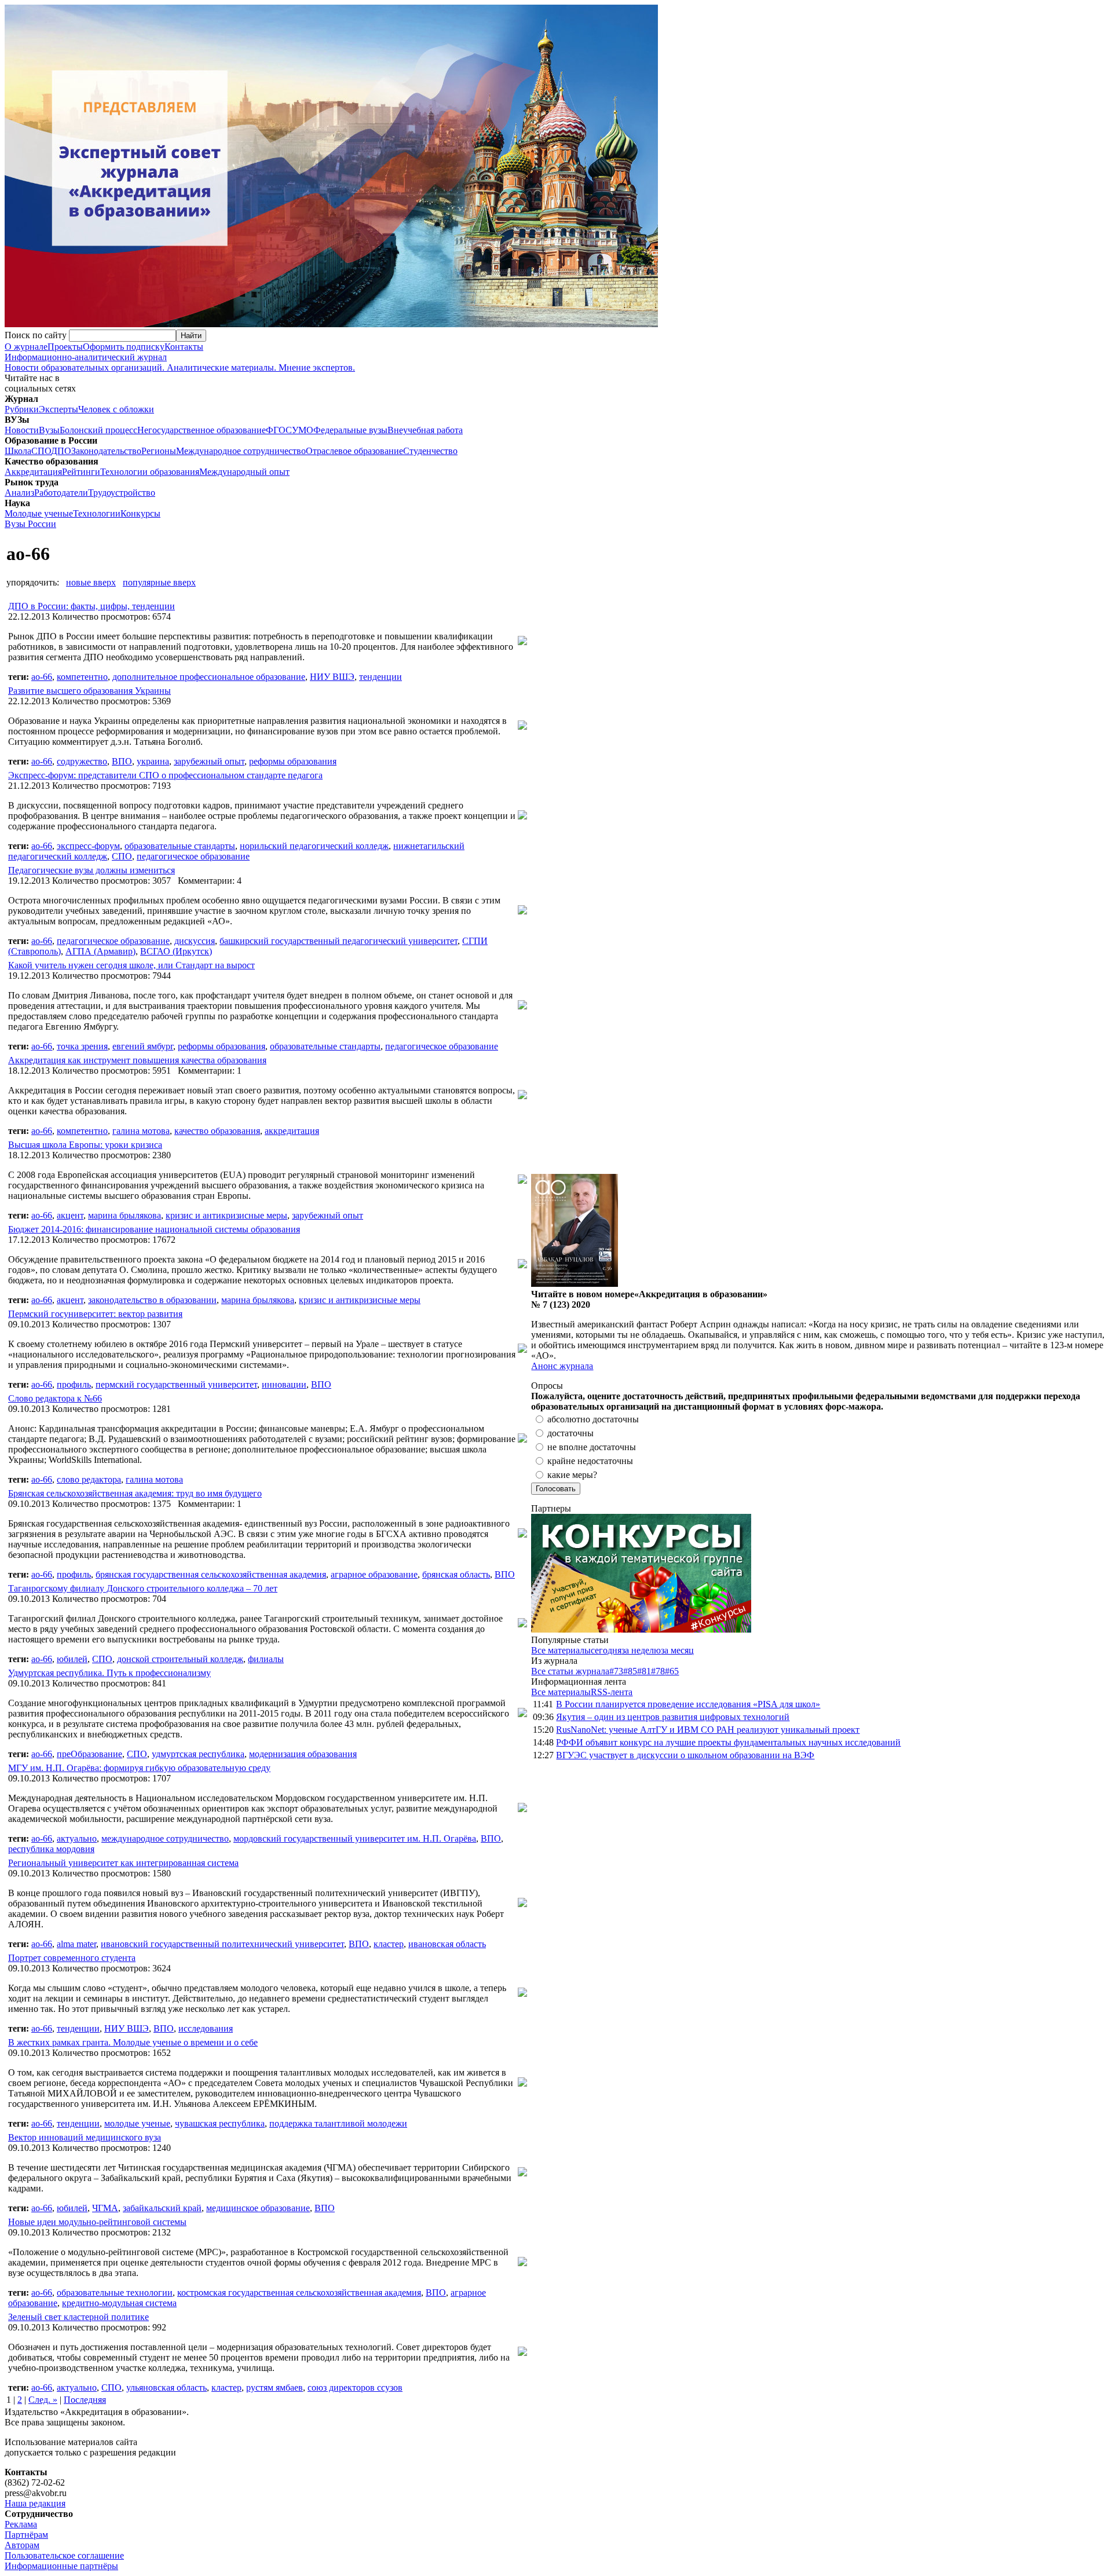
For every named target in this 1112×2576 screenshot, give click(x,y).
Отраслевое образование (354, 451)
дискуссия (195, 941)
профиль (74, 1384)
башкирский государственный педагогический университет (339, 941)
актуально (77, 1838)
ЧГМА (105, 2208)
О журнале (26, 347)
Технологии (97, 513)
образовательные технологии (115, 2293)
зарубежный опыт (209, 761)
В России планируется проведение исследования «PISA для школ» (688, 1704)
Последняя (85, 2400)
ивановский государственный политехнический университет (222, 1944)
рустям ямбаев (275, 2387)
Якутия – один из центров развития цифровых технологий (673, 1717)
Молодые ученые (39, 513)
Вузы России (30, 524)
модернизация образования (303, 1754)
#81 (644, 1671)
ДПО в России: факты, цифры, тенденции (92, 606)
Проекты (65, 347)
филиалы (266, 1659)
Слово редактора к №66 (55, 1398)
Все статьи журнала (570, 1671)
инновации (284, 1384)
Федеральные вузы (350, 430)
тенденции (381, 677)
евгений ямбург (143, 1046)
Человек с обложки (116, 409)
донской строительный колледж (180, 1659)
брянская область (456, 1574)
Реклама (21, 2524)
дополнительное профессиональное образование (209, 677)
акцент (70, 1215)
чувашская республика (220, 2123)
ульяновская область (167, 2387)
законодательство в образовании (152, 1300)
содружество (82, 761)
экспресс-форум (88, 846)
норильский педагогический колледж (314, 846)
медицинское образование (258, 2208)
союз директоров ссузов (355, 2387)
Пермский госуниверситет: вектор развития (95, 1314)
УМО (303, 430)
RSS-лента (612, 1692)
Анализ (19, 493)
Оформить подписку (124, 347)
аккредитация (292, 1131)
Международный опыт (244, 472)
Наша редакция (35, 2503)
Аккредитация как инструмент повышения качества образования (137, 1060)
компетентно (82, 677)
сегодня (606, 1650)
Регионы (159, 451)
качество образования (217, 1131)
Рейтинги (81, 472)
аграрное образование (374, 1574)
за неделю (641, 1650)
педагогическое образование (193, 856)
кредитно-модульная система (119, 2303)
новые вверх (91, 582)
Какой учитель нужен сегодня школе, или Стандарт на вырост (131, 965)
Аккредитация (33, 472)
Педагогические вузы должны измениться (92, 870)
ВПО (122, 761)
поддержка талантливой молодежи (338, 2123)
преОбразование (89, 1754)
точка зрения (82, 1046)
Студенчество (430, 451)
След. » (43, 2400)
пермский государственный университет (176, 1384)
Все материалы (561, 1650)
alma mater (76, 1944)
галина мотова (141, 1131)
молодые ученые (137, 2123)
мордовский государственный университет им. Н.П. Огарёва (355, 1838)
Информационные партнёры (61, 2566)
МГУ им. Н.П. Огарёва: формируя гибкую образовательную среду (139, 1768)
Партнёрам (26, 2535)
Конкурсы (140, 513)
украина (153, 761)
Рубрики (22, 409)
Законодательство (106, 451)
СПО (41, 451)
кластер (389, 1944)
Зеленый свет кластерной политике (78, 2317)
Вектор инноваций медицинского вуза (85, 2137)
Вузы (49, 430)
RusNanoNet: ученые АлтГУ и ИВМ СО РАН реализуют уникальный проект (708, 1730)
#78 (658, 1671)
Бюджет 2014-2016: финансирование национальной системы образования (154, 1229)
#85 (630, 1671)
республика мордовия (51, 1849)
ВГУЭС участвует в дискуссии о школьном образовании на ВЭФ (685, 1755)
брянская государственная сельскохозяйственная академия (211, 1574)
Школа (18, 451)
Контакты (184, 347)
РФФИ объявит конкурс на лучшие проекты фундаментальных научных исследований (728, 1742)
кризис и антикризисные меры (226, 1215)
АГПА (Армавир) (100, 951)
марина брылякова (125, 1215)
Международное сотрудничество (241, 451)
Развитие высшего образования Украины (89, 691)
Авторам (22, 2545)
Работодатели (61, 493)
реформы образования (293, 761)
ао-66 (42, 677)
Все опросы (1082, 1386)
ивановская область (447, 1944)
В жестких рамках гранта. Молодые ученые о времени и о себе (133, 2042)
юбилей (72, 1659)
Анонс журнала (562, 1366)
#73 (616, 1671)
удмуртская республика (198, 1754)
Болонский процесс (98, 430)
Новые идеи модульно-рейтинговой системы (97, 2222)
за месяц (677, 1650)
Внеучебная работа (425, 430)
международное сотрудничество (165, 1838)
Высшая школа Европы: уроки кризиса (85, 1145)
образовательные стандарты (180, 846)
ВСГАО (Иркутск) (176, 951)
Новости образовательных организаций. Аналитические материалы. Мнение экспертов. (180, 362)
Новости (22, 430)
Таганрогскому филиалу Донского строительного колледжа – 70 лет (143, 1588)
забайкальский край (162, 2208)
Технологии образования (150, 472)
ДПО (61, 451)
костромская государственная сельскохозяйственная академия (299, 2293)
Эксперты (58, 409)
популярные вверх (159, 582)
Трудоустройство (122, 493)
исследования (206, 2028)
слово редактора (89, 1479)
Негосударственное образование (202, 430)
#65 (672, 1671)
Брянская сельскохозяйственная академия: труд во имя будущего (135, 1493)
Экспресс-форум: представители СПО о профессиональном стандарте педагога (165, 775)
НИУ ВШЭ (332, 677)
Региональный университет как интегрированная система (123, 1863)
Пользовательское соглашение (64, 2555)
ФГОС (279, 430)
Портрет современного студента (72, 1958)
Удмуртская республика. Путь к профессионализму (109, 1673)
